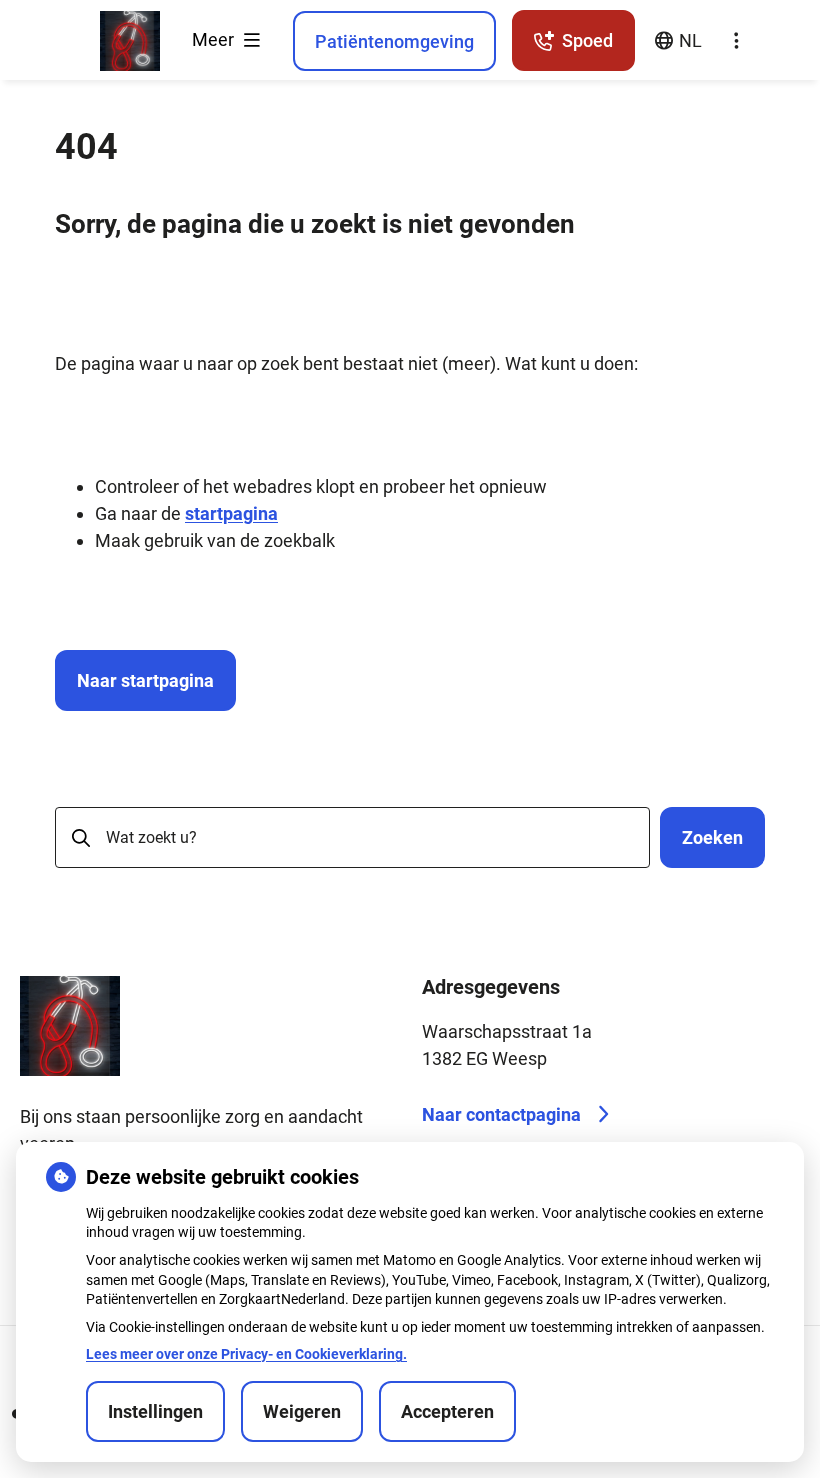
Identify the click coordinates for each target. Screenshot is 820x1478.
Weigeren (302, 1411)
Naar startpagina (145, 680)
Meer (215, 39)
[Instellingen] (736, 41)
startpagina (231, 513)
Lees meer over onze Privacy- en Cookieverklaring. (246, 1354)
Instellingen (155, 1411)
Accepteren (447, 1411)
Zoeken (712, 837)
